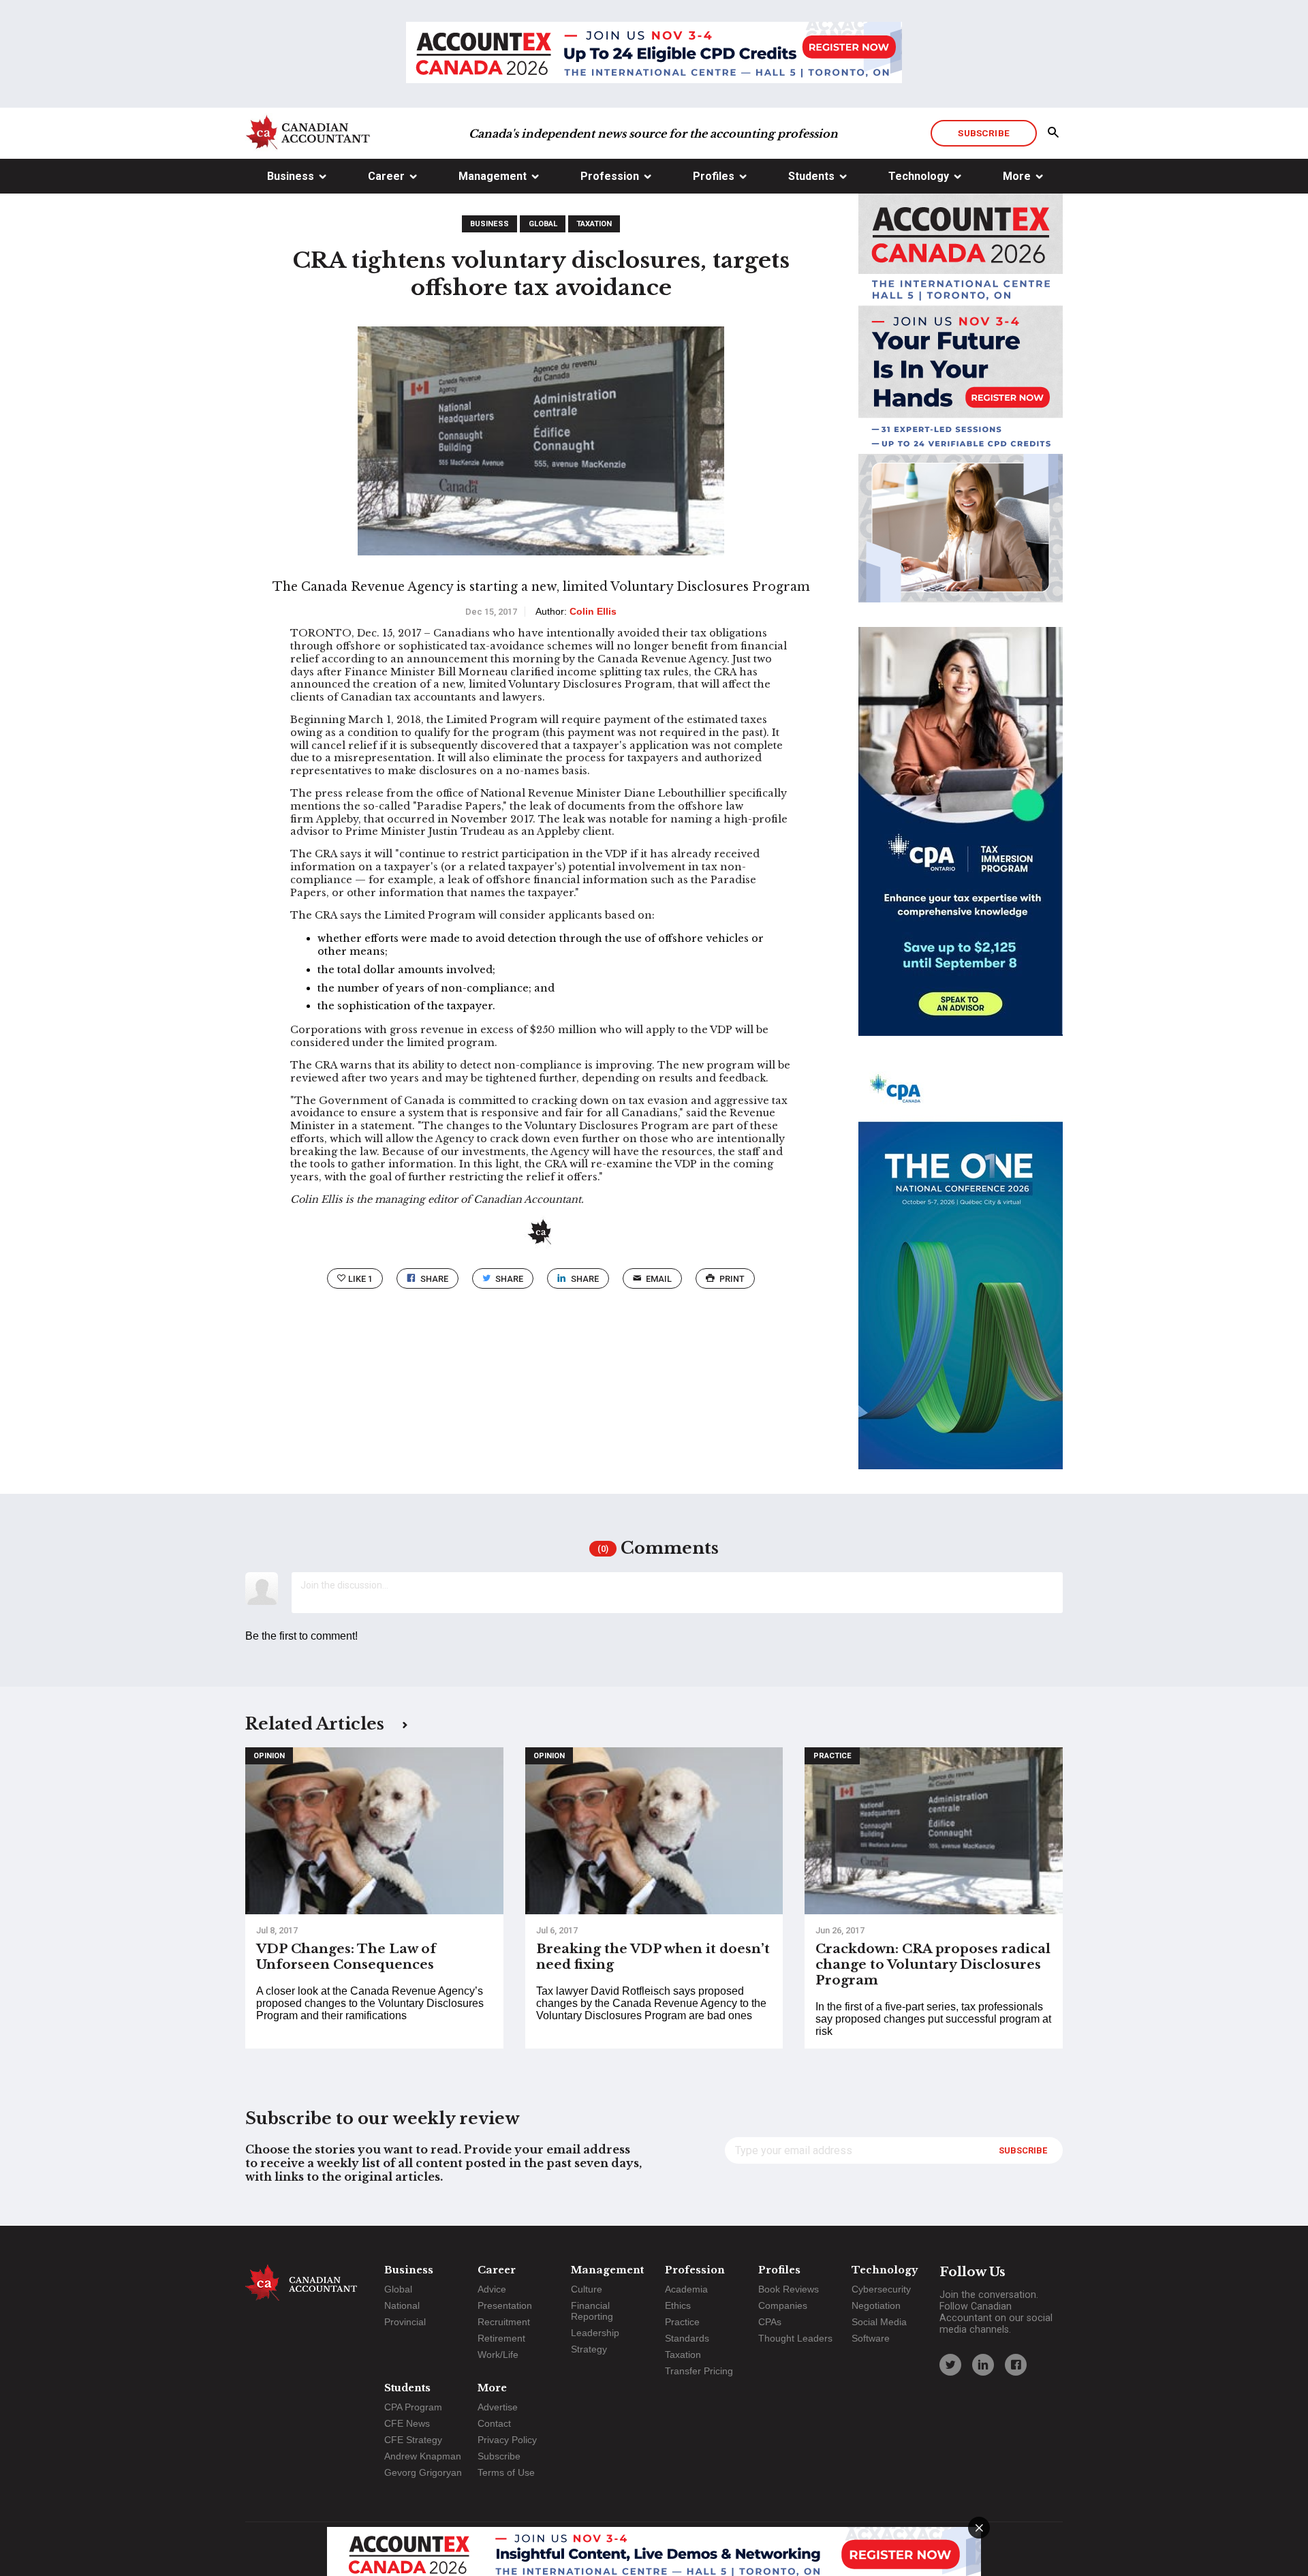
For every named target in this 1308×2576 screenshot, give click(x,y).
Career (386, 176)
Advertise (498, 2407)
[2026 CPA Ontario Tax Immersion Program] (961, 844)
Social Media (879, 2322)
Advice (492, 2289)
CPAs (770, 2322)
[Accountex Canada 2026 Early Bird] (654, 54)
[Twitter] (950, 2365)
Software (871, 2338)
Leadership (595, 2333)
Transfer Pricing (699, 2371)
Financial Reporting (592, 2311)
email (659, 1279)
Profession (610, 176)
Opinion (269, 1756)
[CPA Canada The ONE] (961, 1277)
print (732, 1279)
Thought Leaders (795, 2338)
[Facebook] (1016, 2365)
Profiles (714, 176)
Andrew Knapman (423, 2456)
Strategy (589, 2349)
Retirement (501, 2338)
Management (493, 176)
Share (434, 1279)
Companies (783, 2305)
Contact (494, 2423)
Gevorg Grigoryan (423, 2472)
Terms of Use (506, 2472)
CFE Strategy (413, 2440)
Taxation (594, 224)
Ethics (678, 2305)
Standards (687, 2338)
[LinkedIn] (983, 2365)
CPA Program (413, 2407)
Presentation (505, 2305)
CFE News (407, 2423)
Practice (832, 1756)
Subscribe (983, 133)
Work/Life (498, 2355)
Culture (587, 2289)
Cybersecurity (881, 2289)
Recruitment (504, 2322)
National (402, 2305)
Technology (919, 176)
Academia (686, 2289)
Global (543, 224)
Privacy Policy (507, 2440)
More (1017, 176)
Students (811, 176)
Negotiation (876, 2305)
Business (291, 176)
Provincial (405, 2322)
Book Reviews (789, 2289)
